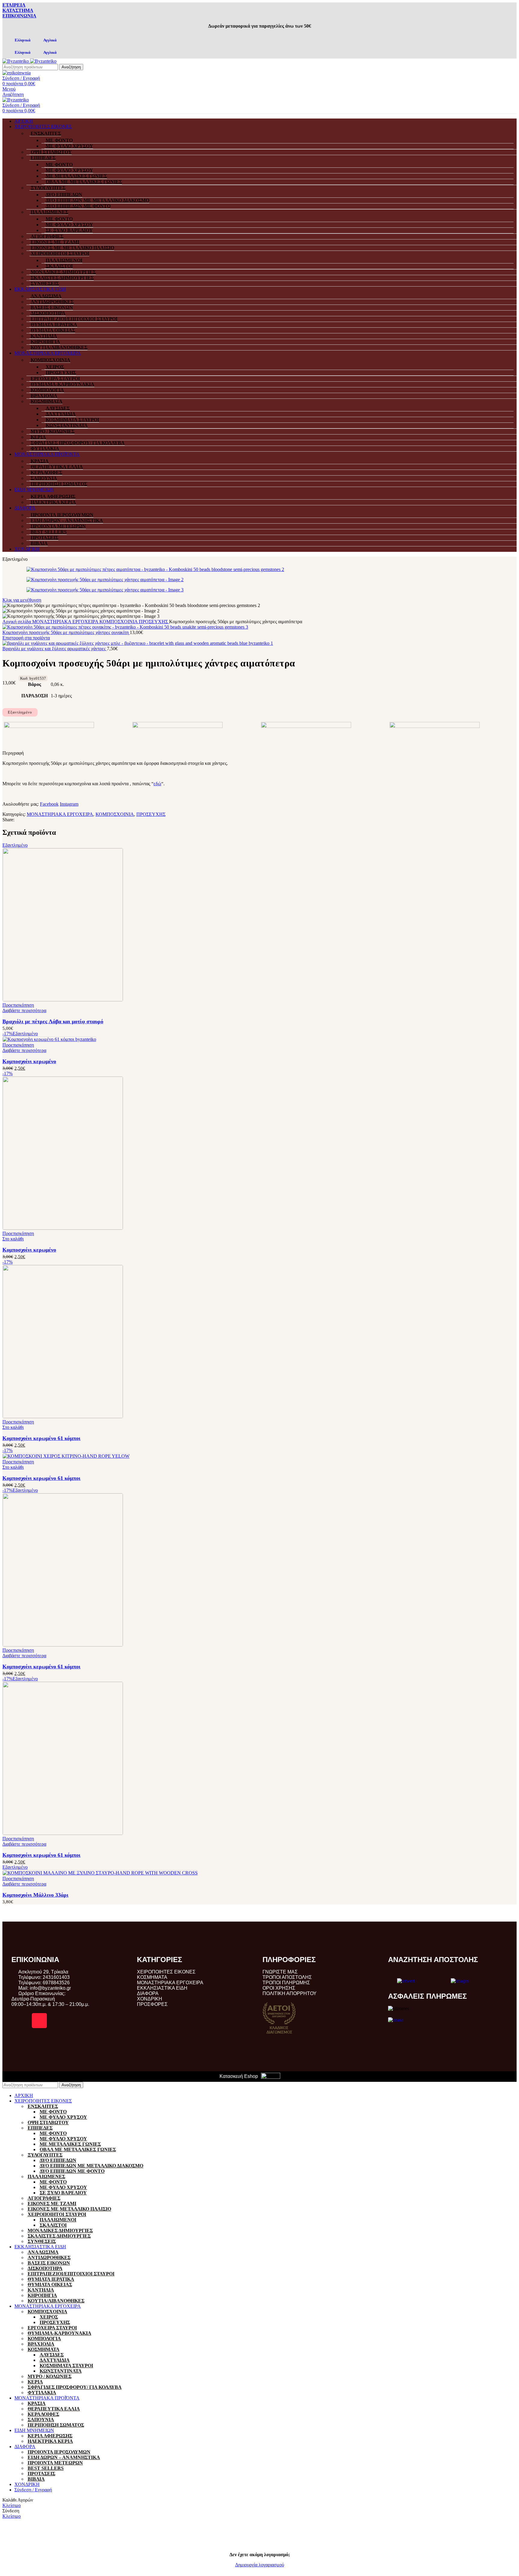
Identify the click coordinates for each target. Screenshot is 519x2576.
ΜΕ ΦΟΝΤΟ (59, 140)
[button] (13, 1239)
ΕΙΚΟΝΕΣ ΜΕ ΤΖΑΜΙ (55, 242)
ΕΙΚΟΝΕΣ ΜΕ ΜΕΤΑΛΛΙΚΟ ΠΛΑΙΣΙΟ (72, 248)
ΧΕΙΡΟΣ (55, 367)
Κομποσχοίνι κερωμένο (29, 1061)
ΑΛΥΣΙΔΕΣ (58, 408)
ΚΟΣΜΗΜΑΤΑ (47, 401)
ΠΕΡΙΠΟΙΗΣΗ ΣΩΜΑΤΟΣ (59, 484)
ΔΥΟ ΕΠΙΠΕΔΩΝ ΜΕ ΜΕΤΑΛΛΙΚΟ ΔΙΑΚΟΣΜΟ (97, 200)
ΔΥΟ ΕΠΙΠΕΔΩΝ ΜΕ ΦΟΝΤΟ (78, 206)
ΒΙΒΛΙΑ (39, 543)
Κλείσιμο (12, 2505)
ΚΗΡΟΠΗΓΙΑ (45, 342)
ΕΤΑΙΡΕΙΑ (14, 5)
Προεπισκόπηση (18, 1005)
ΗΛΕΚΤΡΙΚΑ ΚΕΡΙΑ (53, 502)
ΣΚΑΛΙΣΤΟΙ (59, 266)
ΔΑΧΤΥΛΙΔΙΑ (61, 414)
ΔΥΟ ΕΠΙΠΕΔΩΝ (64, 195)
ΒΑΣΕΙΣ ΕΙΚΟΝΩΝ (52, 307)
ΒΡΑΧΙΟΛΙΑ (44, 396)
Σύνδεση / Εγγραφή (33, 2490)
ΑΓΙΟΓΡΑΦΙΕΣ (47, 236)
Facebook (49, 804)
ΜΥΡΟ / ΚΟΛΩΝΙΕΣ (53, 431)
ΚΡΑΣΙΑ (40, 461)
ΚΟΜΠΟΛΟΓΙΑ (47, 390)
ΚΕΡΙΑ (38, 437)
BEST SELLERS (49, 532)
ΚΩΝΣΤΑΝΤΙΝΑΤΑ (67, 425)
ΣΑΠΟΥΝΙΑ (44, 478)
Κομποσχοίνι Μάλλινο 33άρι (35, 1895)
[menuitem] (19, 40)
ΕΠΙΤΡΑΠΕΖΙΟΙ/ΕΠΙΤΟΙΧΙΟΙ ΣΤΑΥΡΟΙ (74, 319)
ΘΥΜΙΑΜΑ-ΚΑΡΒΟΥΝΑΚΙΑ (62, 384)
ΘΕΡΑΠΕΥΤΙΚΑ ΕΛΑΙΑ (57, 467)
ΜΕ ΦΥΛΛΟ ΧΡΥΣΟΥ (69, 146)
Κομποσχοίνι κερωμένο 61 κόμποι (41, 1438)
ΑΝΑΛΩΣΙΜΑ (46, 296)
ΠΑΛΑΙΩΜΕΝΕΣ (49, 212)
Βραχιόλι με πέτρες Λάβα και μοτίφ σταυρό (53, 1021)
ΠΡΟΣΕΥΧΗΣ (61, 373)
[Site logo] (16, 61)
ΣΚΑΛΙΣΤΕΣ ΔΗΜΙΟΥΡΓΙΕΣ (62, 278)
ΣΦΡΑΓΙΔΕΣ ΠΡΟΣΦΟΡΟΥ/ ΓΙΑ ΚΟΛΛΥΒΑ (78, 443)
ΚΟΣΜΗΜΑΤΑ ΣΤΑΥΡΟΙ (72, 420)
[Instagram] (39, 2021)
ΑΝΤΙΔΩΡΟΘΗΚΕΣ (52, 302)
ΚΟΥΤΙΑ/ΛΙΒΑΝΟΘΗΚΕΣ (59, 347)
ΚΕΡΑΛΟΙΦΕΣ (46, 472)
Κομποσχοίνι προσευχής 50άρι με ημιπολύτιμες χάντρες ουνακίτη (66, 632)
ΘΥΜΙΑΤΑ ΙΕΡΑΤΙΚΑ (54, 325)
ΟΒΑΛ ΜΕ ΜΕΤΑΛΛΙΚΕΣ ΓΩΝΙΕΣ (84, 182)
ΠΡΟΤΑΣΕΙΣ (44, 538)
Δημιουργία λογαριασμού (260, 2565)
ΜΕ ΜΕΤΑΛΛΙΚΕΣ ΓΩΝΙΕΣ (76, 176)
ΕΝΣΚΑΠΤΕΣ (46, 133)
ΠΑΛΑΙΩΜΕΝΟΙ (64, 260)
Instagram (69, 804)
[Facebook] (19, 2021)
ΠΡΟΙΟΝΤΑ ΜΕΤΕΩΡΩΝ (58, 526)
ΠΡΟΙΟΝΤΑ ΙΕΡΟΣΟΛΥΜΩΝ (62, 515)
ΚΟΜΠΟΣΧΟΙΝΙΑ (50, 360)
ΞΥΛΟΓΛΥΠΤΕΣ (48, 188)
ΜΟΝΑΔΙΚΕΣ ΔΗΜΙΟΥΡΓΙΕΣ (63, 272)
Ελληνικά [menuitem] (23, 40)
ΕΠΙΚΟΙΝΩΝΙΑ (19, 16)
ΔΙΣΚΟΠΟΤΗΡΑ (48, 313)
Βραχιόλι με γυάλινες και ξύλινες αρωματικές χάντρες (55, 649)
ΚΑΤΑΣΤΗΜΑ (18, 10)
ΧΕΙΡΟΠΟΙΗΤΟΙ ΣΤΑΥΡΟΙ (60, 253)
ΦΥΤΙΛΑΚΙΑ (45, 448)
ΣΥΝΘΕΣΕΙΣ (45, 283)
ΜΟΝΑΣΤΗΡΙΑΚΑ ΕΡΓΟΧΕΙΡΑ (66, 622)
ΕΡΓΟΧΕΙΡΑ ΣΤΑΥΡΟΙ (55, 379)
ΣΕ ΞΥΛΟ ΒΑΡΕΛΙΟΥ (69, 230)
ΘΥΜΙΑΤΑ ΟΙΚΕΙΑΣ (53, 330)
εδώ (157, 784)
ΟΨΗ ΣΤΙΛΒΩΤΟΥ (51, 152)
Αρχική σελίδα (17, 622)
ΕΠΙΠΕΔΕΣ (43, 158)
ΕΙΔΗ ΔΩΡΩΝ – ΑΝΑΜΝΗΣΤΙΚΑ (67, 520)
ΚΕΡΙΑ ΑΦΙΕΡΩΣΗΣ (53, 496)
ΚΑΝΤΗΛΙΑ (44, 336)
